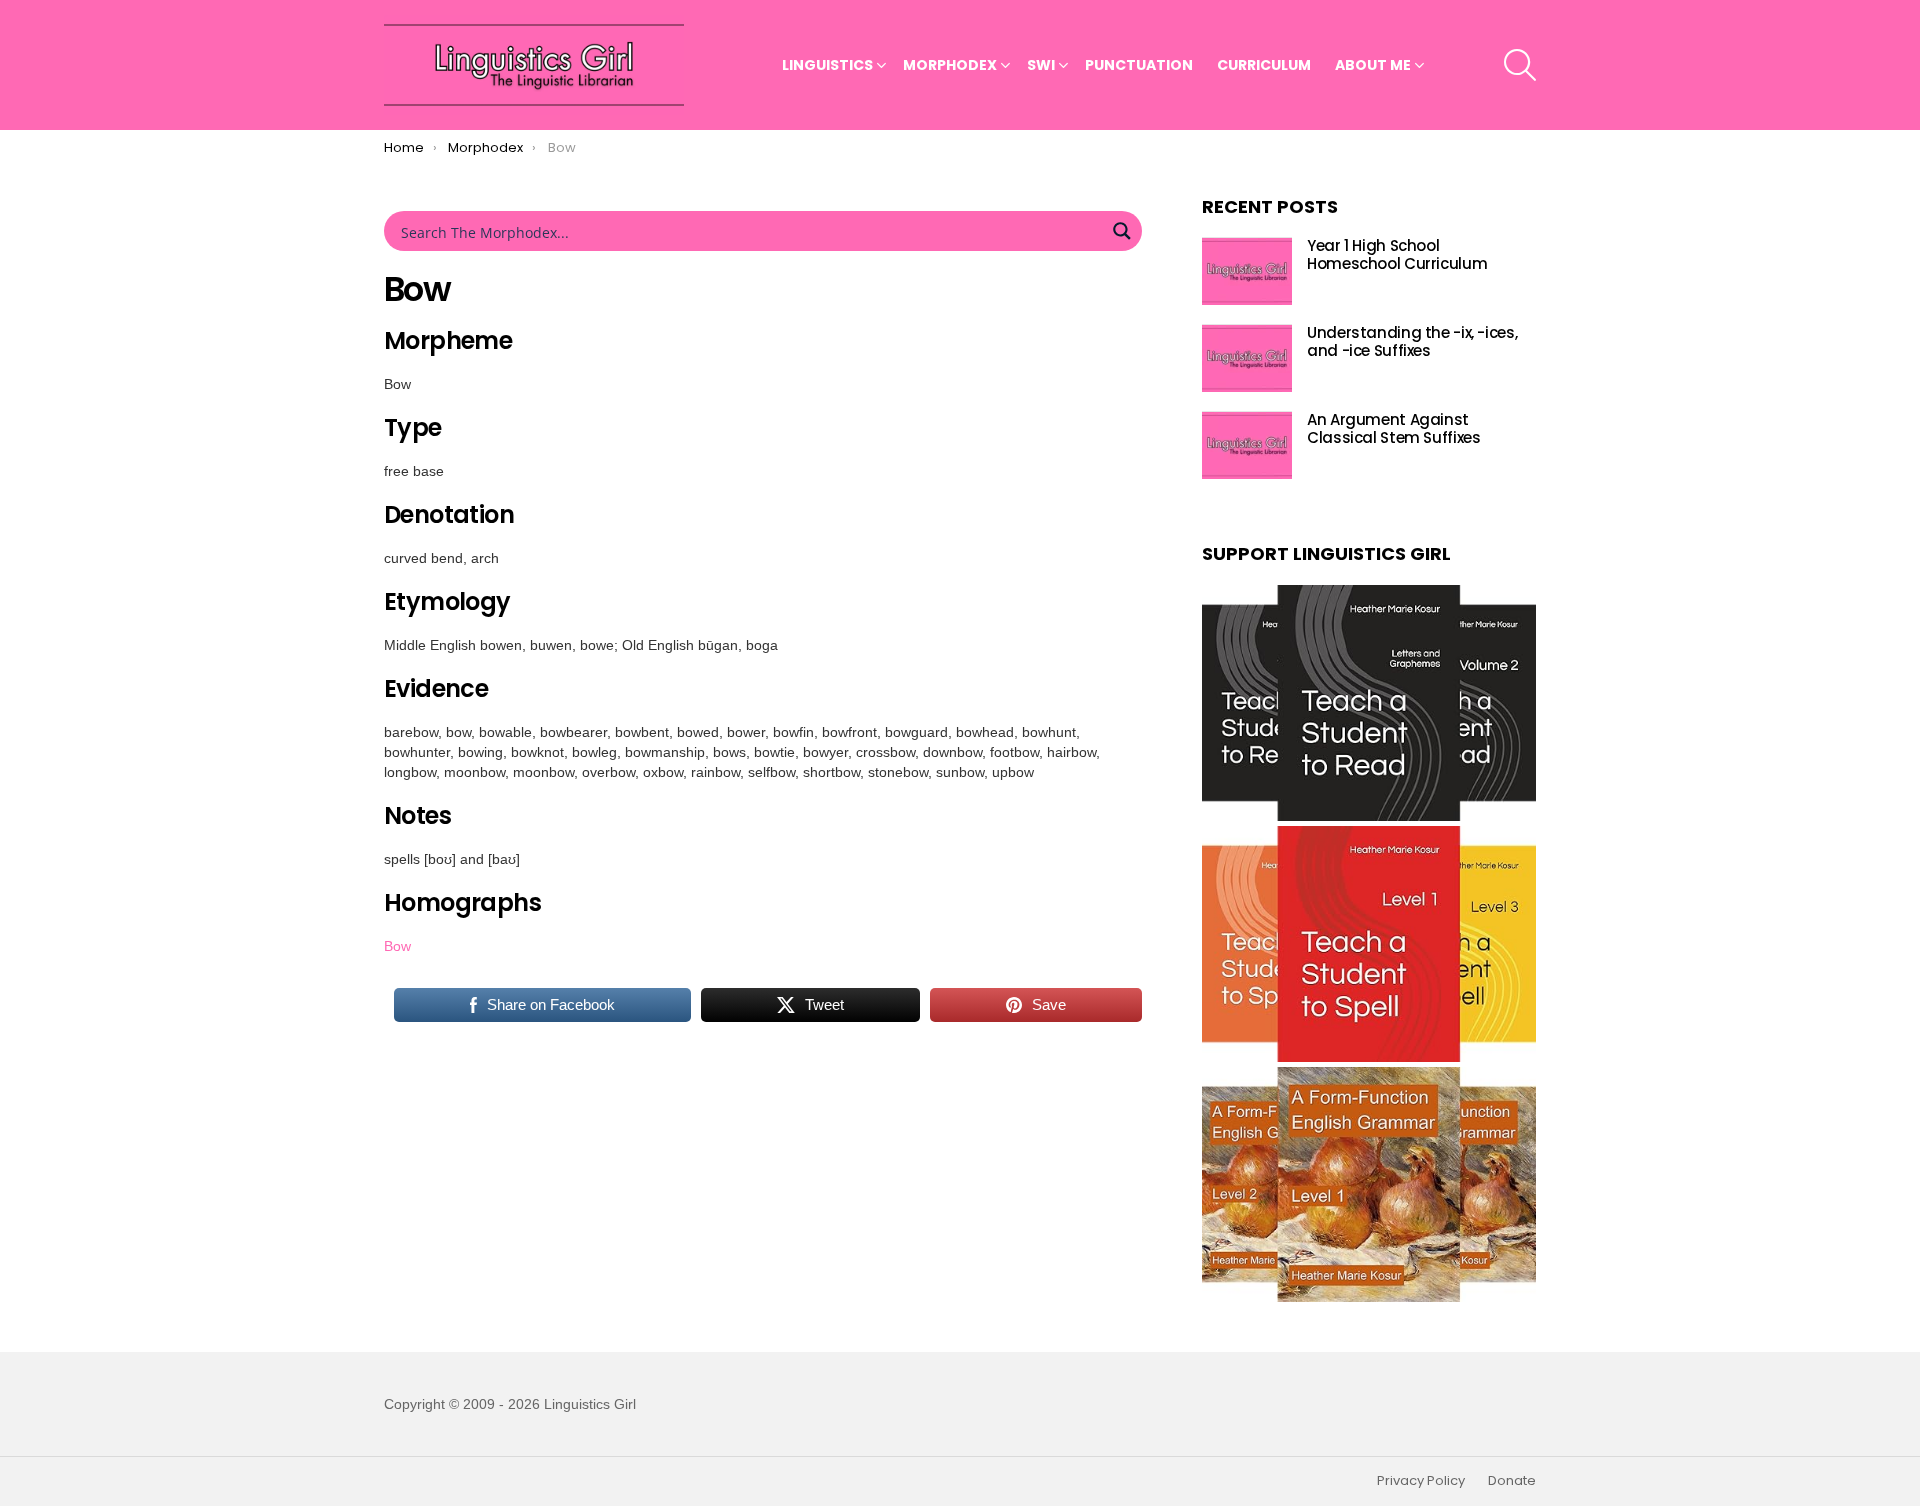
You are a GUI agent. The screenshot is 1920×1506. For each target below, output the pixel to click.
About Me (1373, 65)
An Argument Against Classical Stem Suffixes (1393, 429)
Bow (397, 946)
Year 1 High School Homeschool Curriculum (1397, 255)
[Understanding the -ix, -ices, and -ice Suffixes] (1247, 358)
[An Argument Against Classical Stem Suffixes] (1247, 445)
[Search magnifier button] (1122, 231)
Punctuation (1139, 65)
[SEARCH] (1520, 65)
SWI (1041, 65)
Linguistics (827, 65)
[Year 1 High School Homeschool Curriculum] (1247, 271)
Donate (1512, 1481)
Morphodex (950, 65)
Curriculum (1264, 65)
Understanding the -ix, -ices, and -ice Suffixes (1412, 342)
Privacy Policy (1421, 1481)
